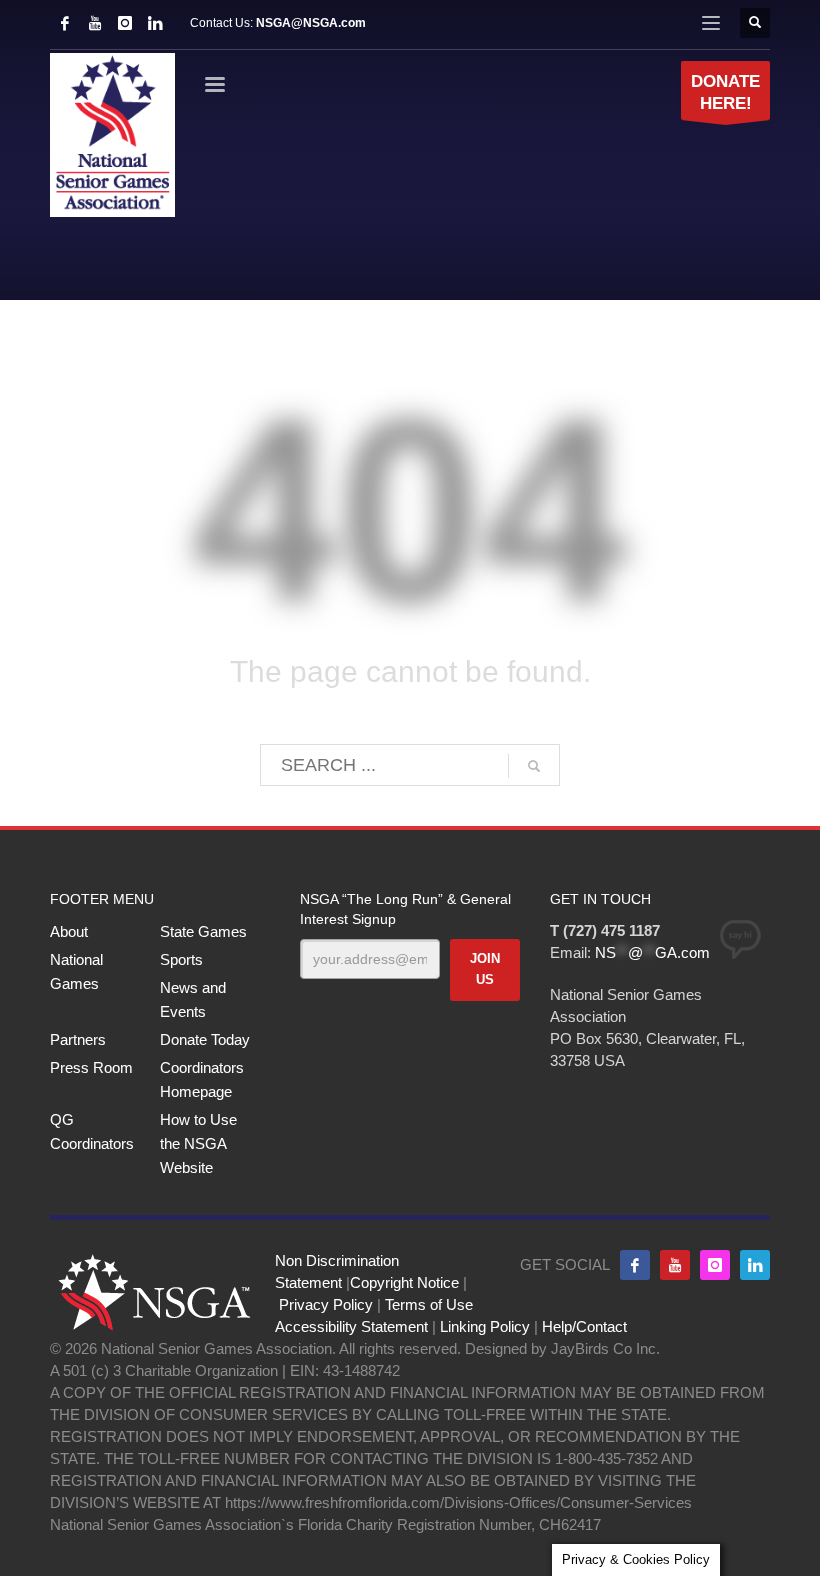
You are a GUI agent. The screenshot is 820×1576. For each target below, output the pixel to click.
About (69, 931)
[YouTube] (95, 23)
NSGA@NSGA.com (311, 23)
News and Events (193, 999)
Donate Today (205, 1039)
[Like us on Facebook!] (635, 1265)
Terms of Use (429, 1304)
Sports (181, 959)
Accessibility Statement (351, 1326)
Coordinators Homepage (202, 1079)
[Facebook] (65, 23)
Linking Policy (485, 1326)
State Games (203, 931)
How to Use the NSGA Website (198, 1143)
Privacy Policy (326, 1304)
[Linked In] (155, 23)
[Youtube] (675, 1265)
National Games (76, 971)
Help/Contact (584, 1326)
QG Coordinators (92, 1131)
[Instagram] (125, 23)
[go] (534, 766)
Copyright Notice (404, 1282)
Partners (78, 1039)
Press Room (91, 1067)
